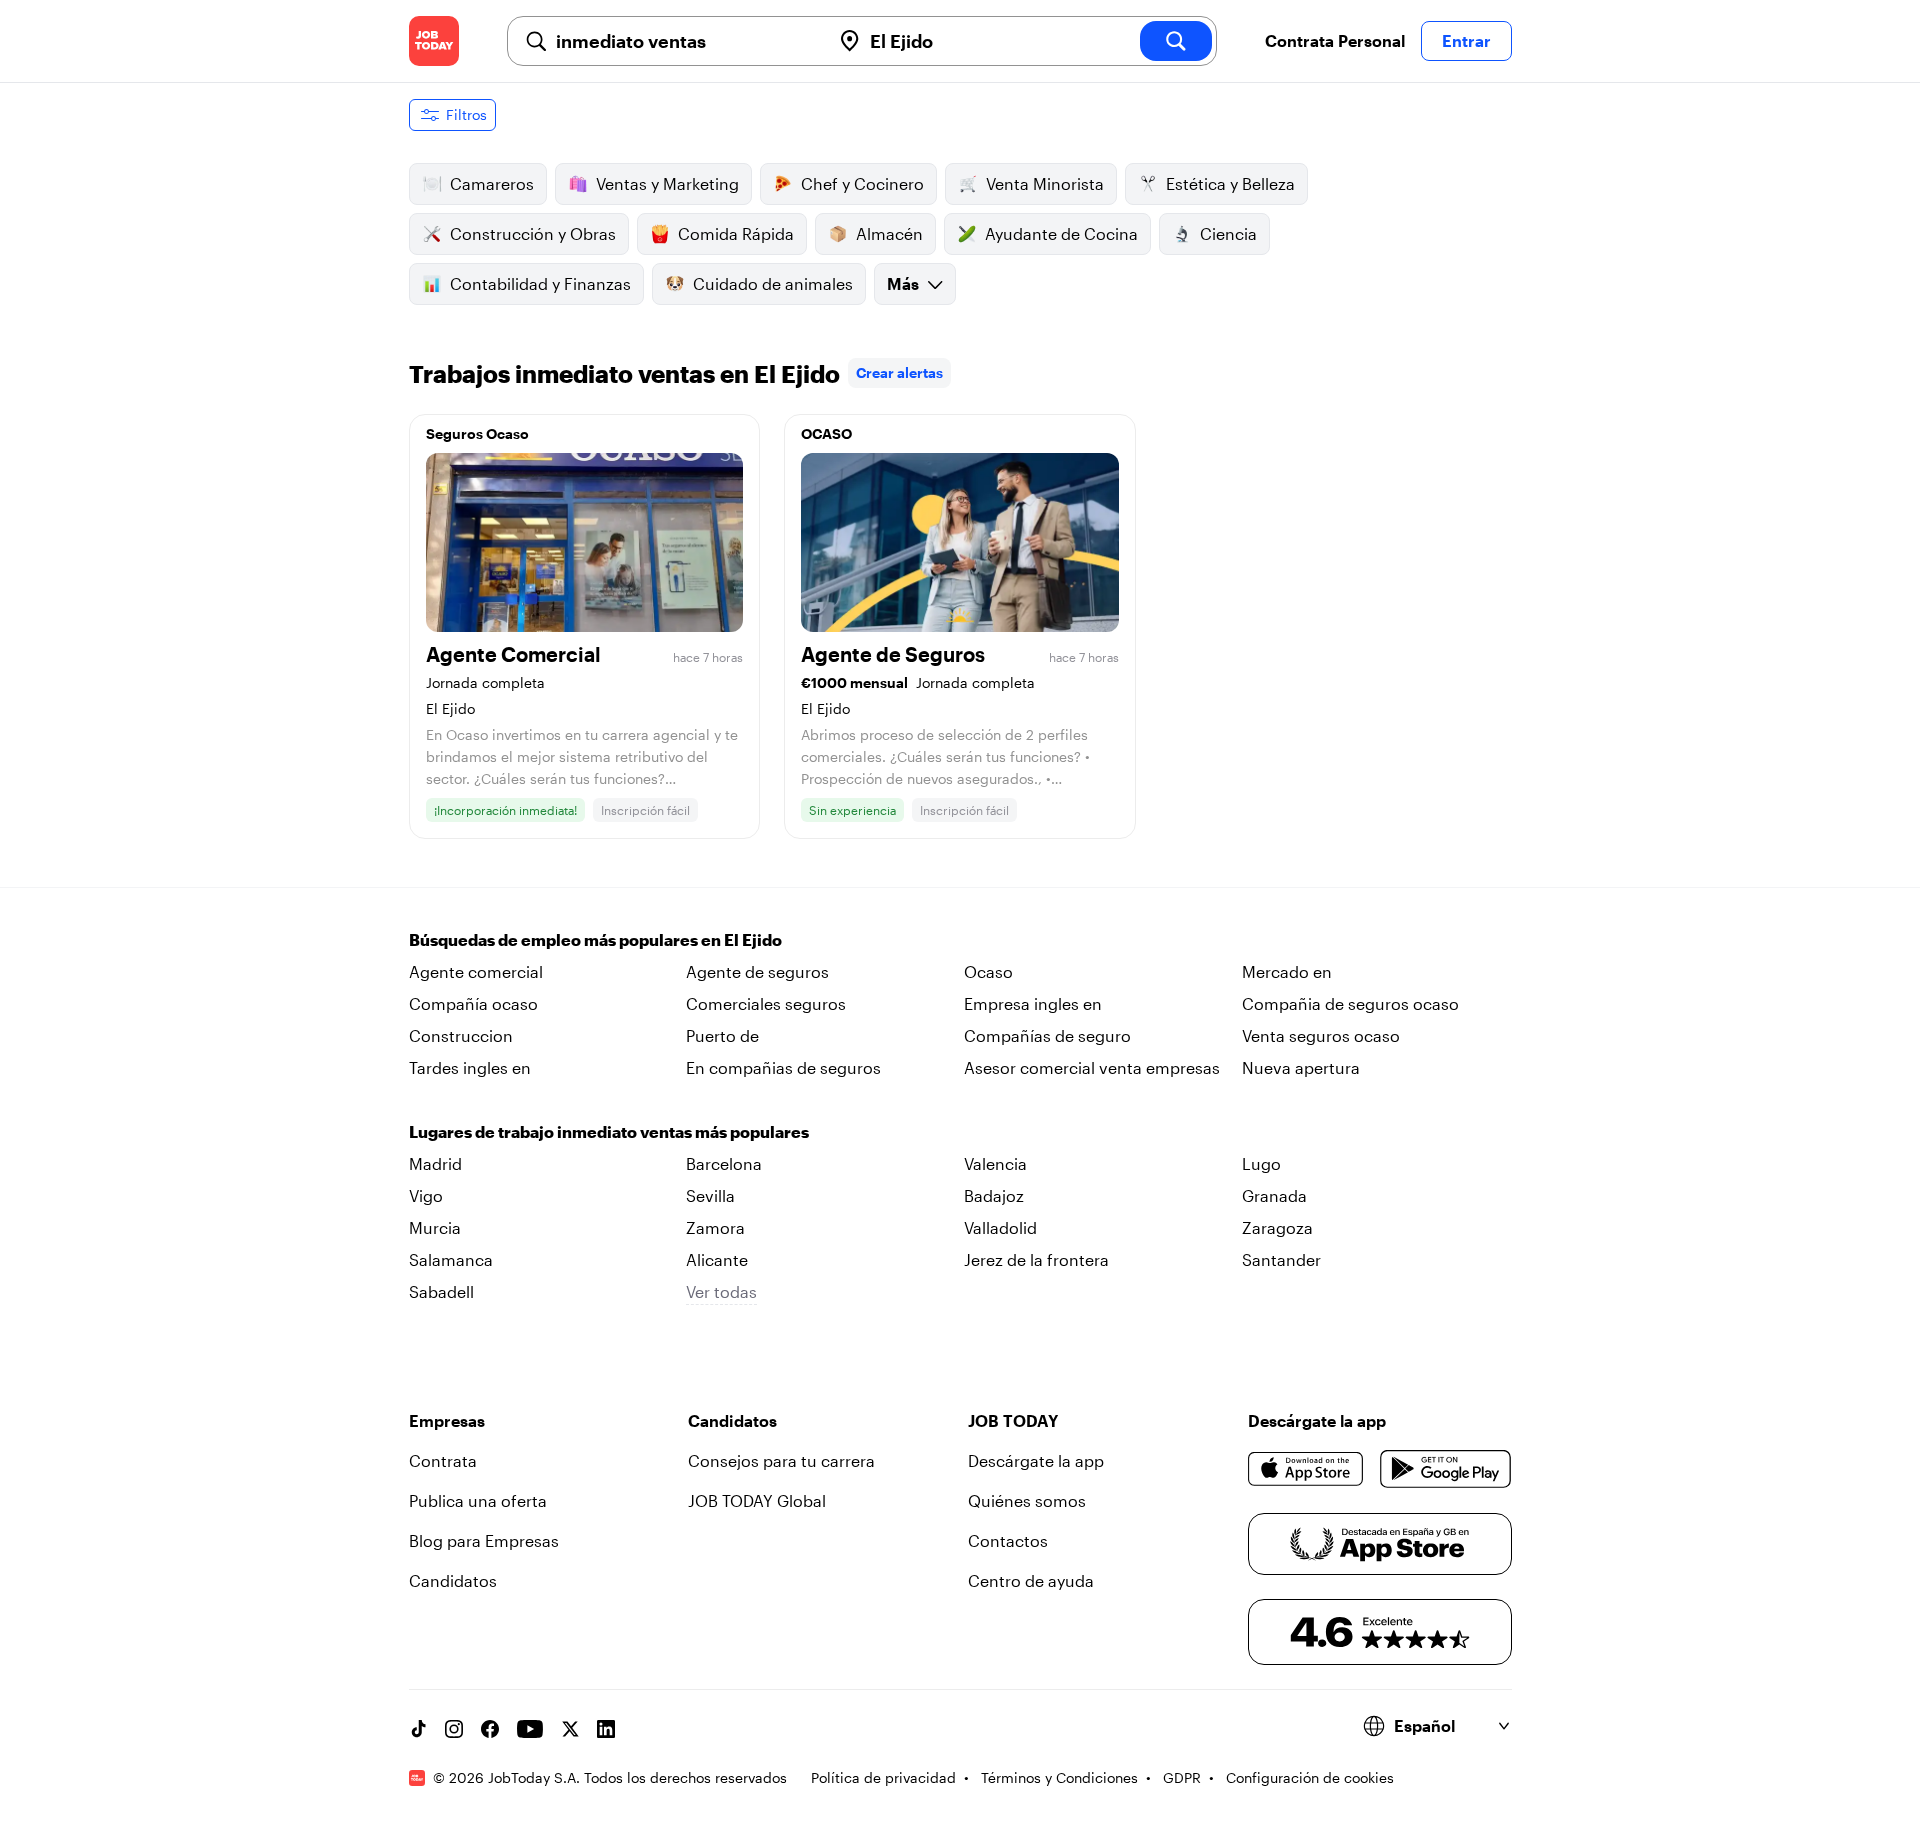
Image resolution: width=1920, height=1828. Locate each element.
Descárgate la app (1036, 1460)
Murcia (435, 1227)
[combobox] (685, 41)
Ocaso (988, 971)
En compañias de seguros (783, 1067)
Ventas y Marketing (667, 183)
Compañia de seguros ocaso (1350, 1003)
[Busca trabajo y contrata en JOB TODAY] (434, 41)
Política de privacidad (883, 1777)
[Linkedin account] (606, 1729)
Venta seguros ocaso (1321, 1035)
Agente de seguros (757, 971)
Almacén (889, 233)
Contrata (443, 1460)
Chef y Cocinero (862, 183)
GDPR (1182, 1777)
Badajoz (994, 1195)
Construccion (461, 1035)
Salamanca (451, 1259)
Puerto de (722, 1035)
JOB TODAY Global (757, 1500)
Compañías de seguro (1047, 1035)
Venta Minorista (1045, 183)
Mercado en (1287, 971)
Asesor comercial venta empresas (1092, 1067)
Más (903, 283)
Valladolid (1000, 1227)
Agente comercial (476, 971)
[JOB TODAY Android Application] (1445, 1469)
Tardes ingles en (470, 1067)
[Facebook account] (490, 1729)
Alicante (717, 1259)
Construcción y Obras (533, 233)
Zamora (715, 1227)
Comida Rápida (736, 233)
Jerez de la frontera (1036, 1259)
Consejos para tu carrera (781, 1460)
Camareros (492, 183)
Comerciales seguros (766, 1003)
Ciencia (1228, 233)
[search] (1176, 41)
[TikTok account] (418, 1729)
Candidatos (453, 1580)
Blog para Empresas (484, 1540)
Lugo (1261, 1163)
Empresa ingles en (1033, 1003)
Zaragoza (1277, 1227)
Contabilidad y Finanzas (540, 283)
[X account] (570, 1729)
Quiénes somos (1027, 1500)
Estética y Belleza (1230, 183)
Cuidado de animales (773, 283)
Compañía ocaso (473, 1003)
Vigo (426, 1195)
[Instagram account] (454, 1729)
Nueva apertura (1301, 1067)
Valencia (995, 1163)
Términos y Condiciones (1059, 1777)
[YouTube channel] (530, 1729)
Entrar (1466, 40)
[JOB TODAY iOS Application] (1306, 1469)
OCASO (826, 433)
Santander (1281, 1259)
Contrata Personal (1335, 40)
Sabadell (441, 1291)
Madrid (435, 1163)
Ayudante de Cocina (1061, 233)
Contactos (1008, 1540)
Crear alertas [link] (899, 372)
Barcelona (724, 1163)
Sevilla (710, 1195)
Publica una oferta (478, 1500)
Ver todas (721, 1291)
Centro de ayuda (1031, 1580)
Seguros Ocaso (477, 433)
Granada (1274, 1195)
